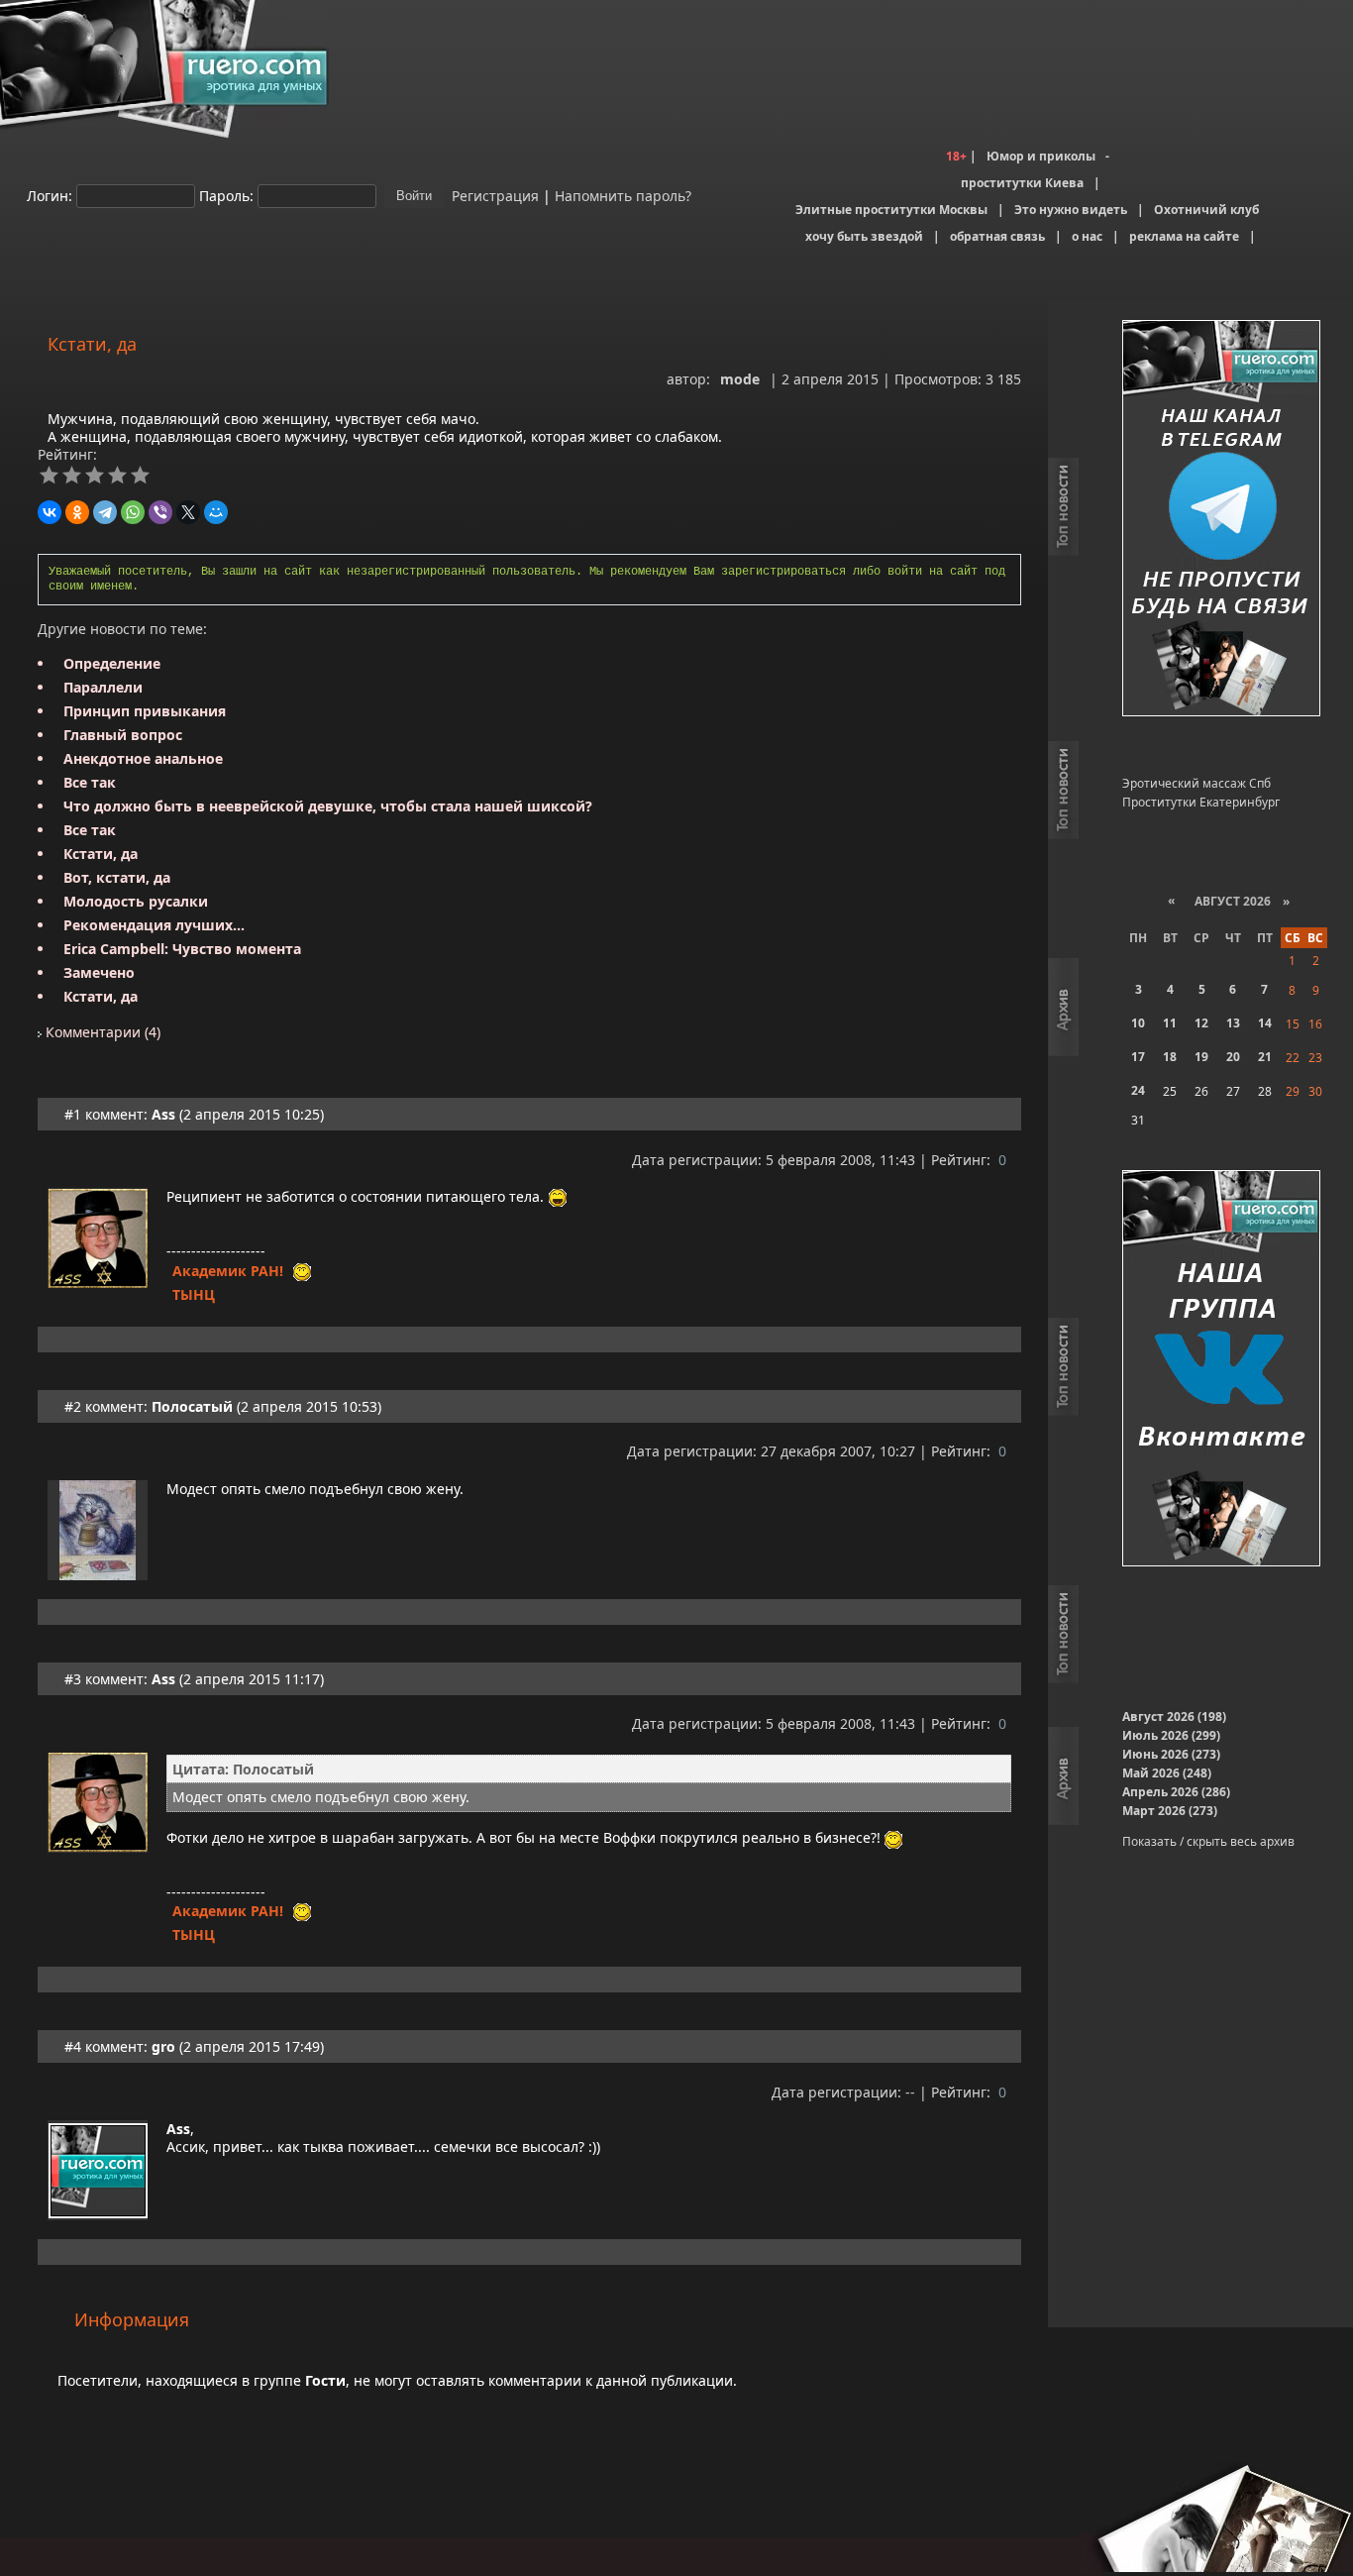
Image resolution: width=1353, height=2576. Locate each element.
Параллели (103, 687)
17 (1138, 1057)
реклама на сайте (1184, 236)
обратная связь (997, 236)
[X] (188, 512)
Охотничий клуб (1206, 210)
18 (1170, 1057)
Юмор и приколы (1041, 156)
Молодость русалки (136, 901)
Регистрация (493, 195)
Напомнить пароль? (623, 195)
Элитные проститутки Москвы (891, 210)
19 (1201, 1057)
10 (1138, 1023)
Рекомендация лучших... (154, 925)
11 (1170, 1023)
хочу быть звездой (864, 236)
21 (1265, 1057)
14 (1265, 1023)
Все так (90, 782)
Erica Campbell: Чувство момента (182, 949)
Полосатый (192, 1406)
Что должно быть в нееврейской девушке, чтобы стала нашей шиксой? (328, 806)
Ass (163, 1114)
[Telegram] (105, 512)
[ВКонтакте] (50, 512)
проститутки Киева (1022, 183)
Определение (112, 663)
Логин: (50, 195)
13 (1233, 1023)
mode (740, 379)
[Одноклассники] (77, 512)
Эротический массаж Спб (1197, 783)
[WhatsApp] (133, 512)
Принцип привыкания (145, 711)
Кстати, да (101, 854)
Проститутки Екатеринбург (1201, 802)
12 (1201, 1023)
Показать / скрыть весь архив (1208, 1841)
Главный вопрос (123, 735)
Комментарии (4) (101, 1032)
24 (1138, 1090)
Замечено (99, 972)
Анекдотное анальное (143, 758)
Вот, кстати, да (117, 877)
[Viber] (160, 512)
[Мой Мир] (216, 512)
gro (163, 2046)
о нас (1087, 236)
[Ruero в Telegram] (1221, 520)
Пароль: (226, 195)
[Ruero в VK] (1221, 1370)
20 (1233, 1057)
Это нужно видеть (1071, 210)
